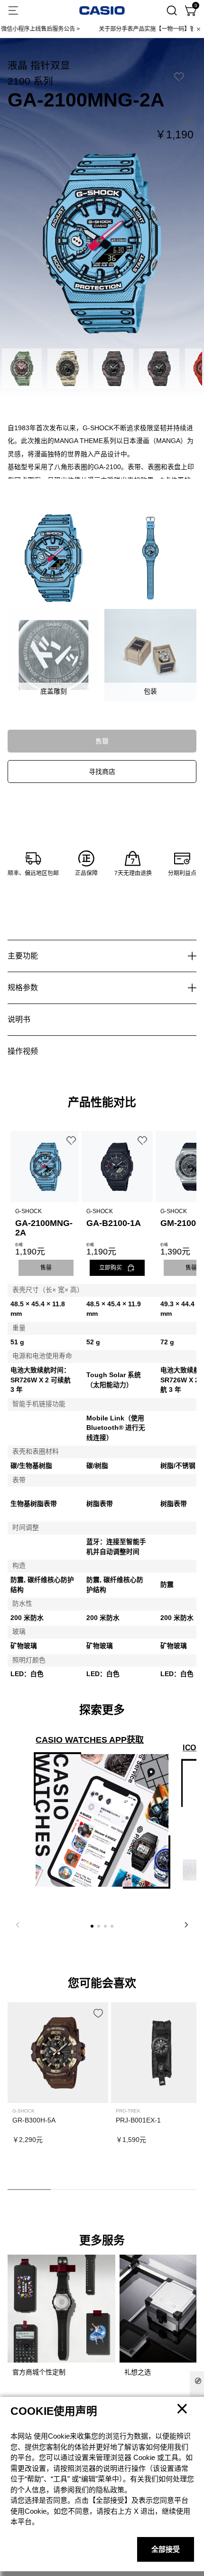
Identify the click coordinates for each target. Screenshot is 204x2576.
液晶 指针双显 (39, 65)
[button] (92, 1926)
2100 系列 (30, 81)
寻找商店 (102, 772)
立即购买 (111, 1268)
